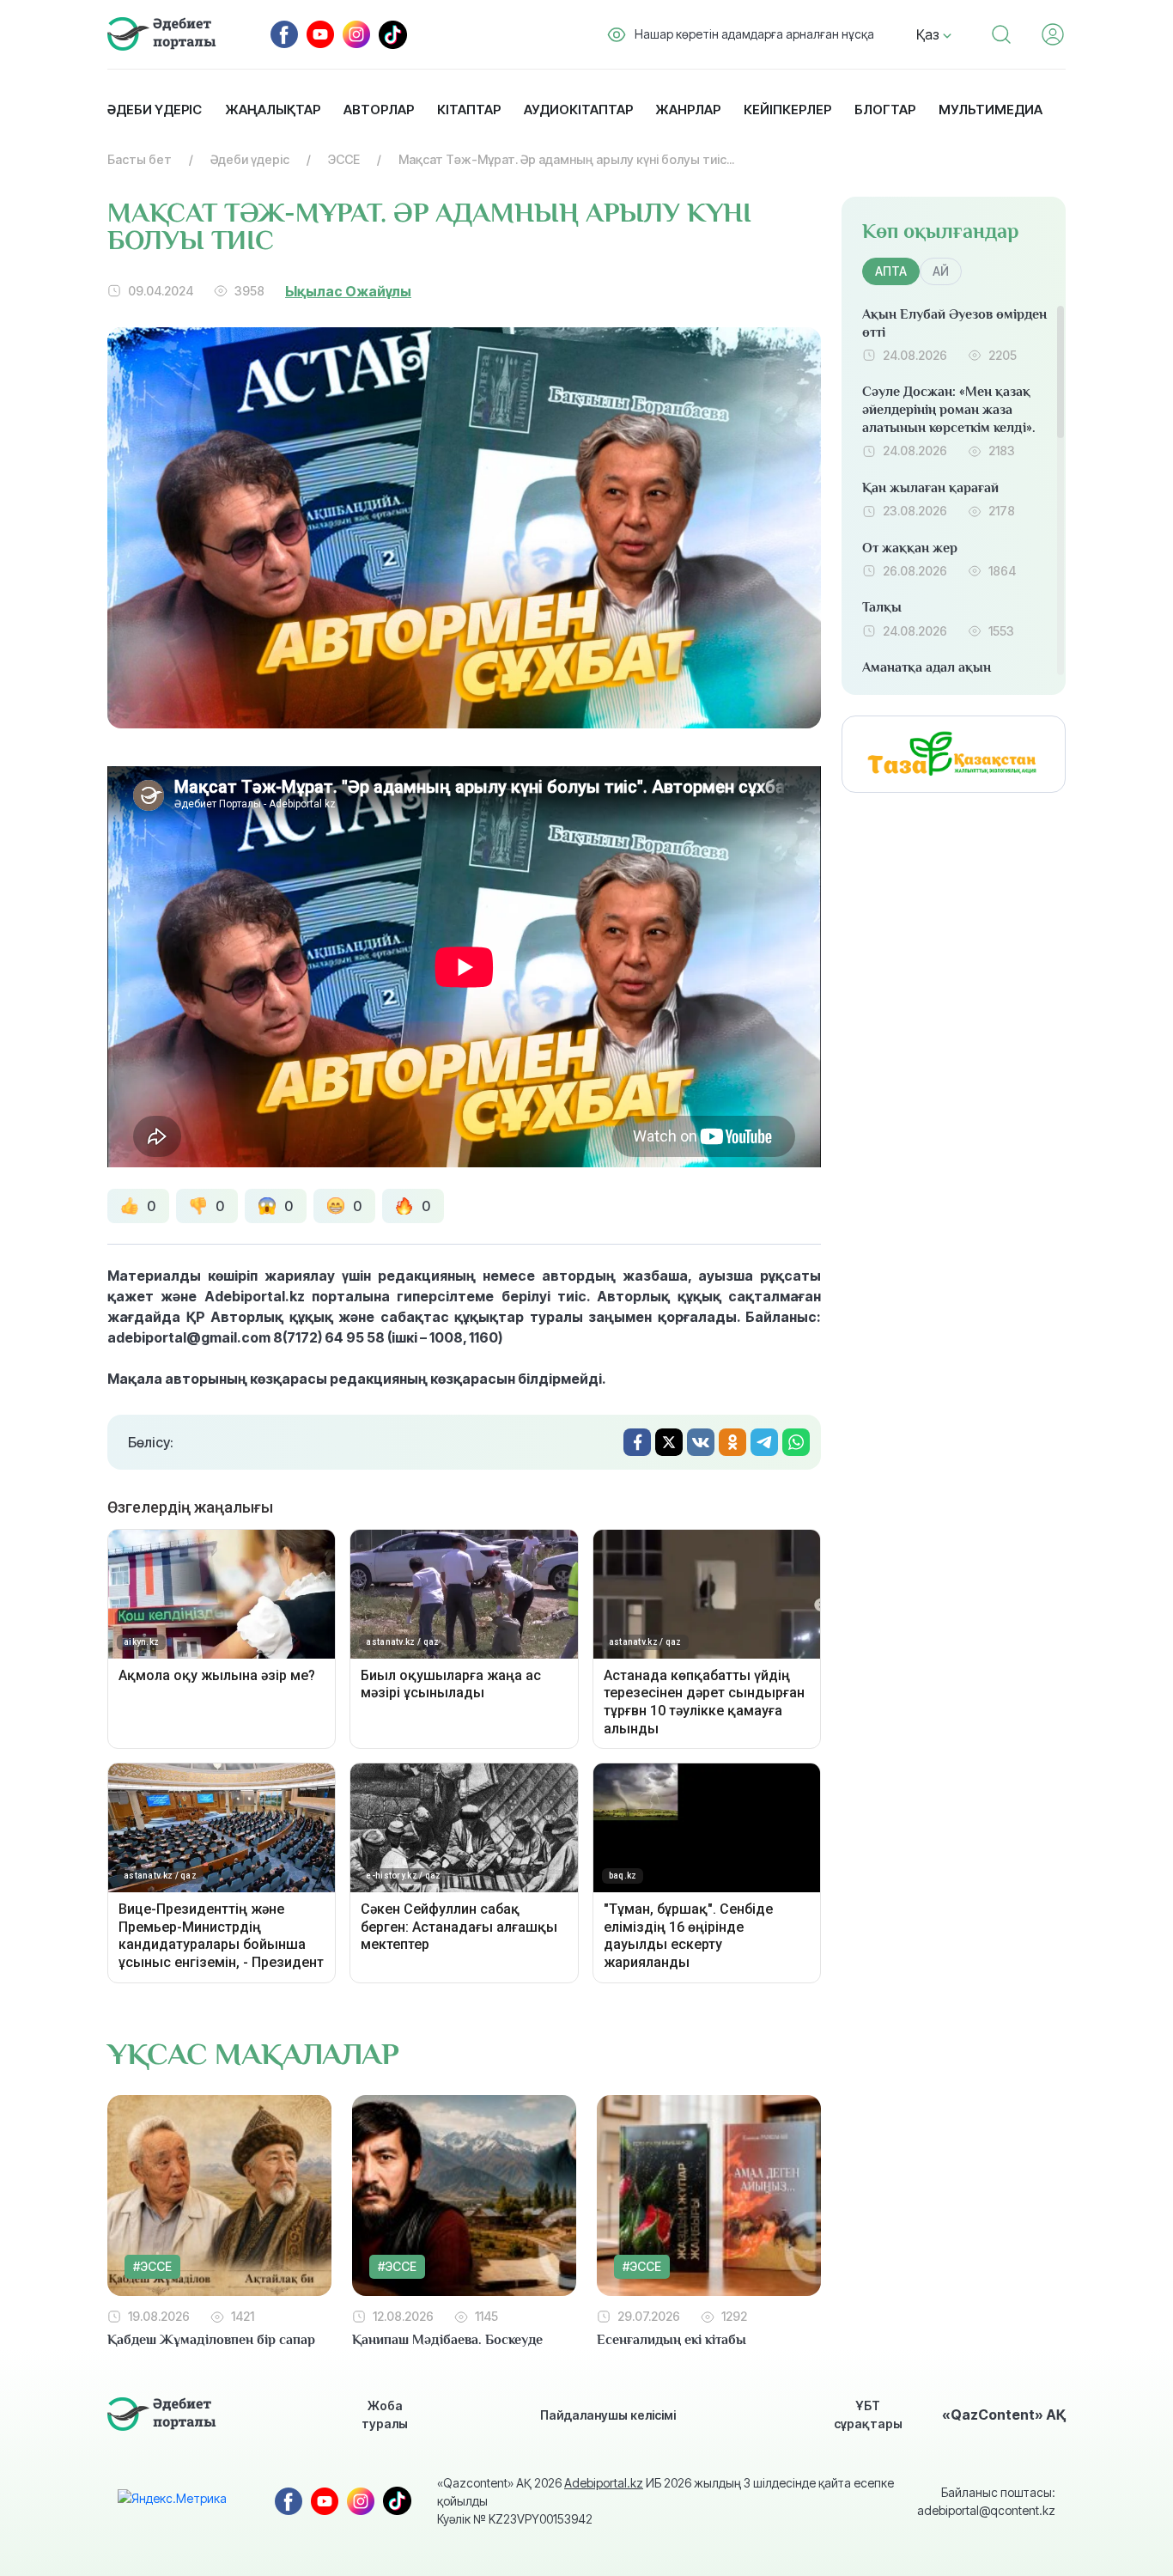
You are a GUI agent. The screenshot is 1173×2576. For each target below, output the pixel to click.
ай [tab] (941, 271)
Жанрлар (688, 110)
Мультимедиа (991, 110)
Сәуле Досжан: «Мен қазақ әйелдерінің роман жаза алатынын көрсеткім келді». (949, 410)
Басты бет (140, 159)
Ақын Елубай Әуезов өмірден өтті (954, 323)
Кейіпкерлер (787, 110)
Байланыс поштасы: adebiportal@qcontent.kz (986, 2501)
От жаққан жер (910, 548)
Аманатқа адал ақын (927, 667)
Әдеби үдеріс (155, 110)
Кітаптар (469, 110)
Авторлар (379, 110)
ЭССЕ (344, 159)
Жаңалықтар (273, 110)
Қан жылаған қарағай (930, 488)
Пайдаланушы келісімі (608, 2415)
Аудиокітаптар (578, 110)
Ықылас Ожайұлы (348, 291)
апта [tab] (891, 271)
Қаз (930, 34)
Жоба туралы (385, 2415)
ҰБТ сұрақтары (868, 2415)
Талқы (882, 607)
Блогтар (885, 110)
